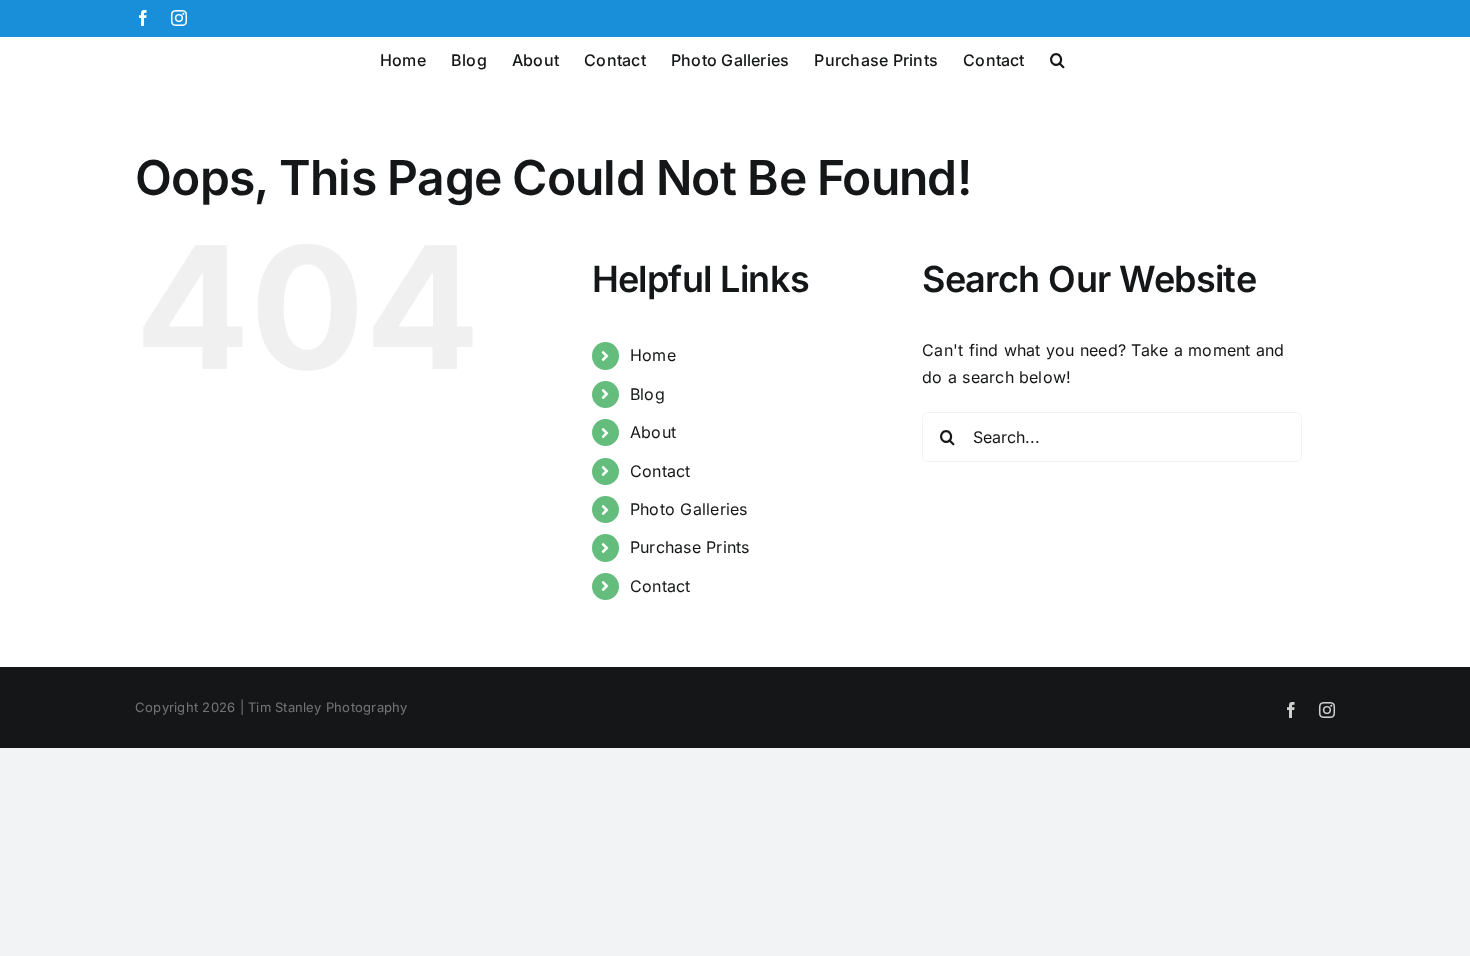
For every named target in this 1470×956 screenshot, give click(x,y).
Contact (660, 471)
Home (653, 355)
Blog (647, 394)
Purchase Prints (690, 547)
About (653, 432)
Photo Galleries (689, 509)
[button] (1057, 58)
